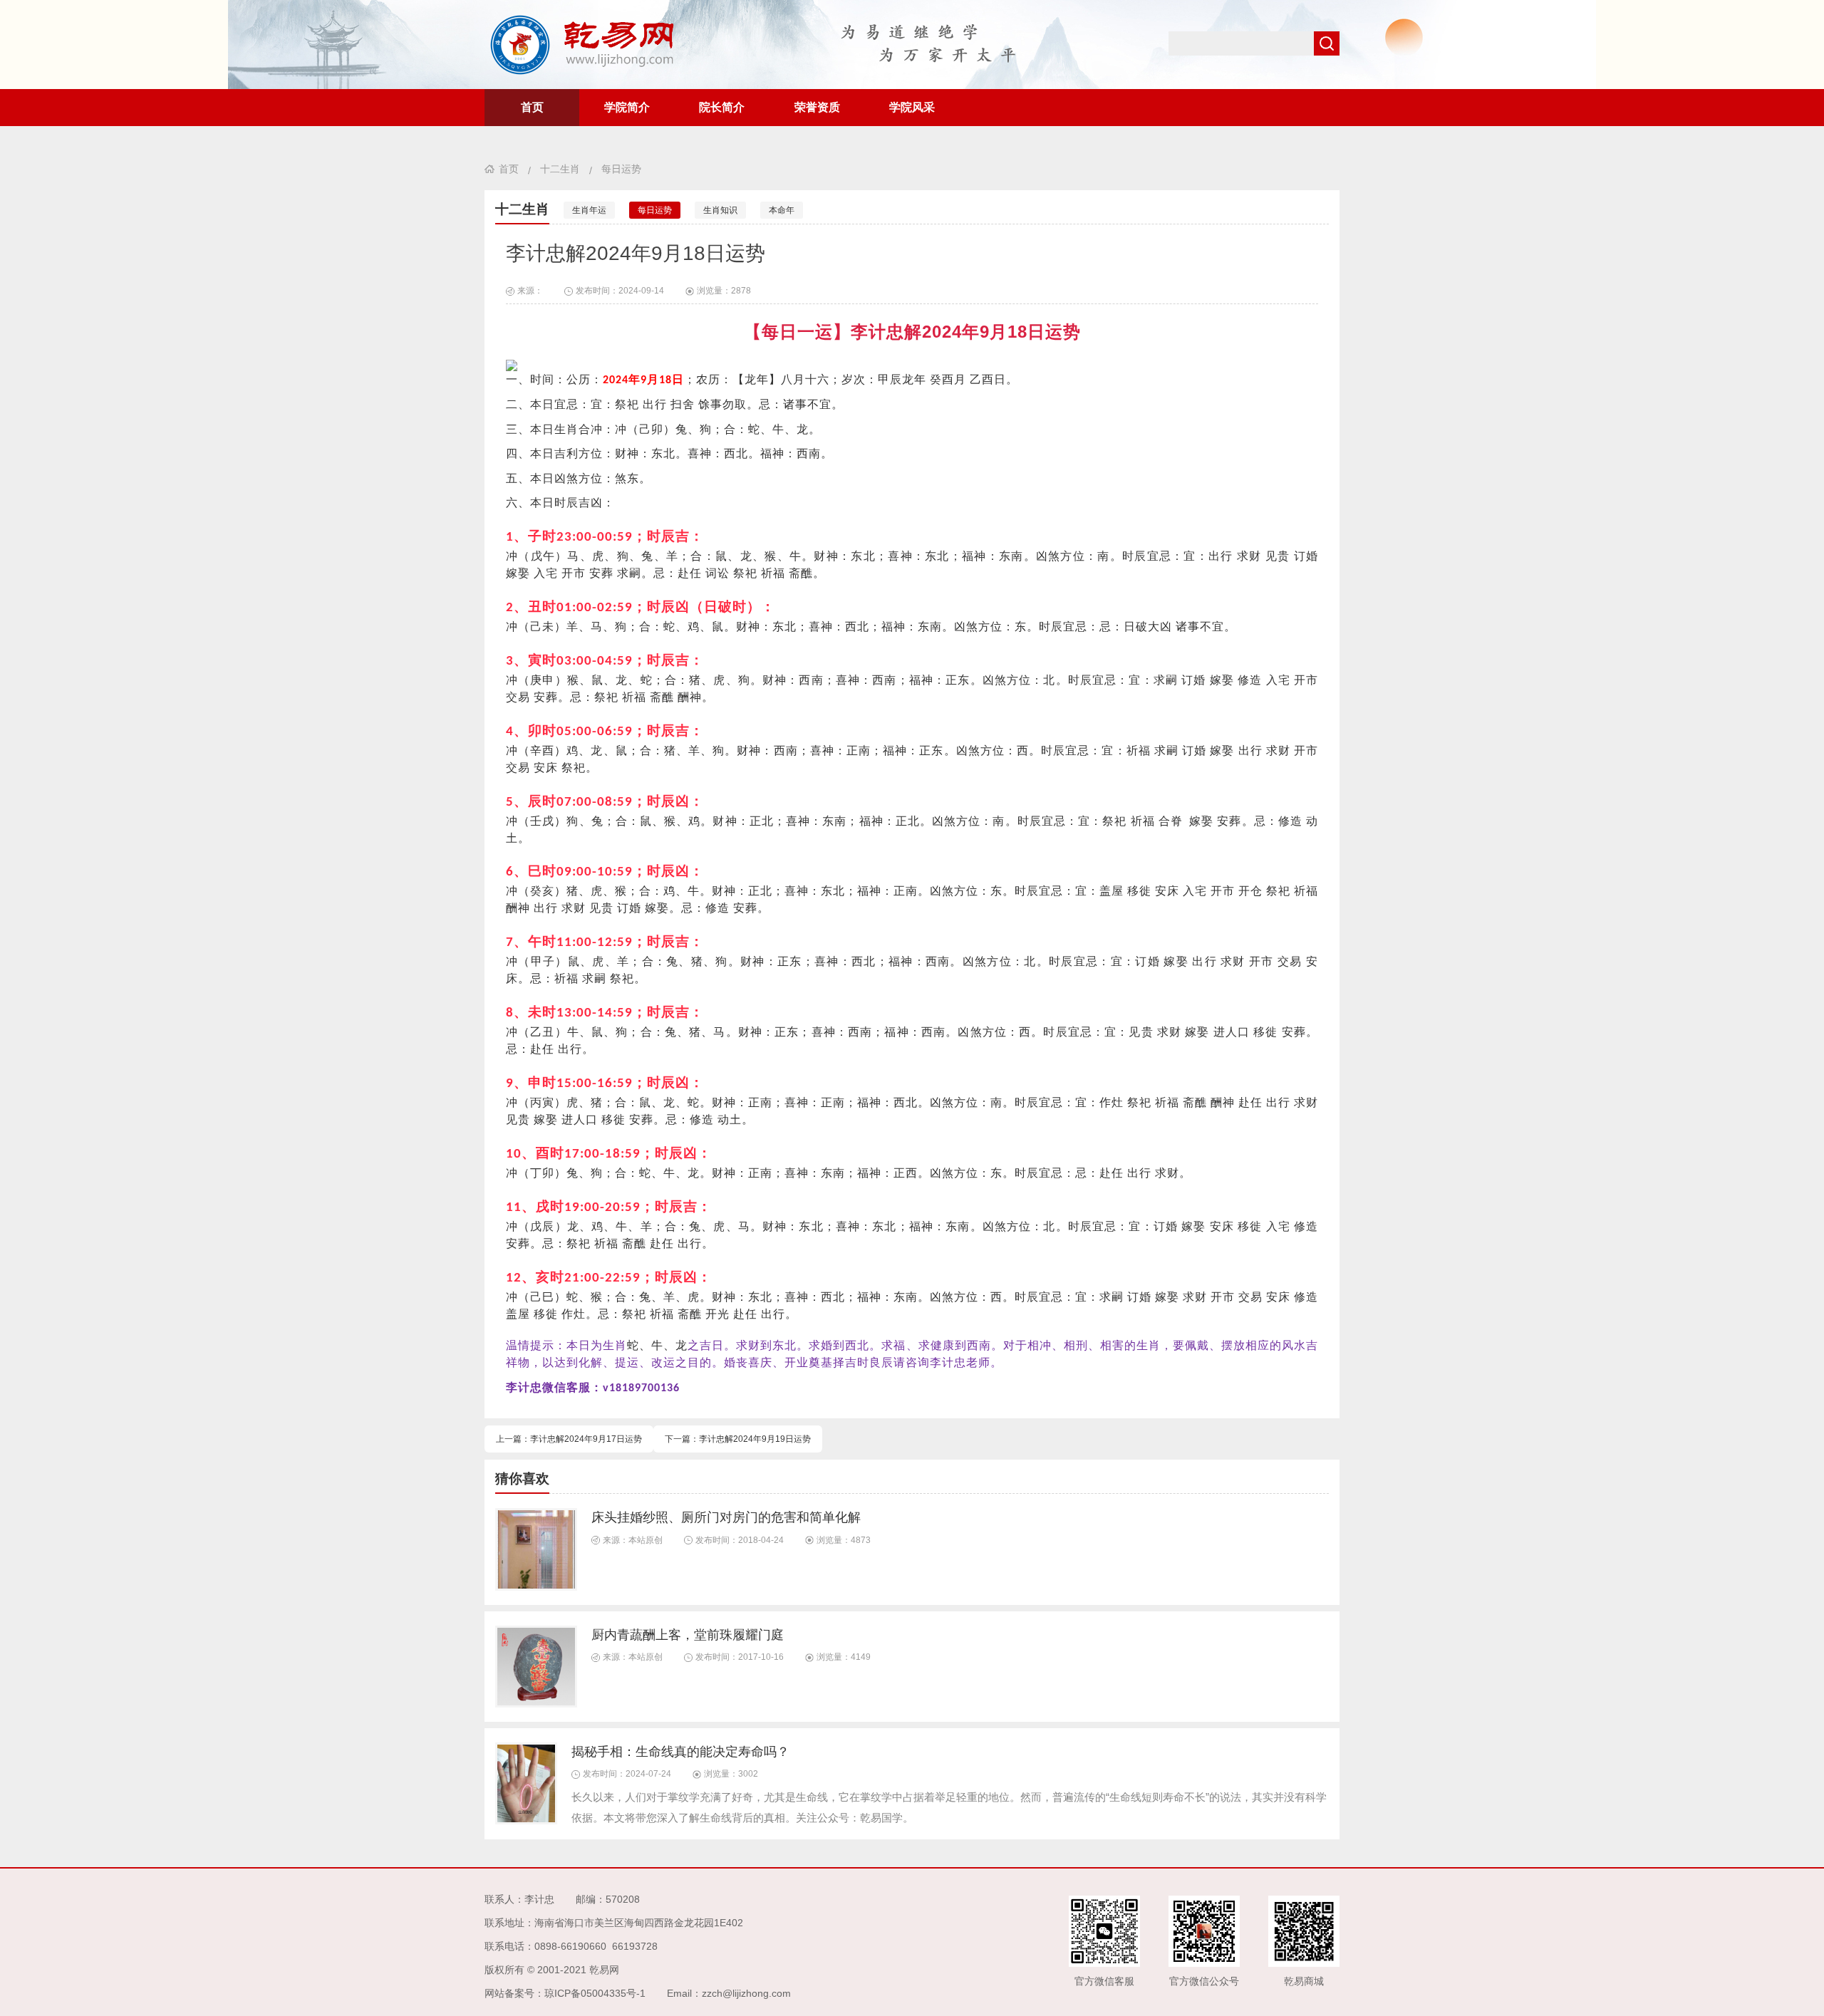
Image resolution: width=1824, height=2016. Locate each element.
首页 (532, 107)
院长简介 (722, 107)
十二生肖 (560, 169)
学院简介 (627, 107)
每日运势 (621, 169)
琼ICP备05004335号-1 (595, 1993)
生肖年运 (589, 210)
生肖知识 (720, 210)
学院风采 (912, 107)
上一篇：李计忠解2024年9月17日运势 (569, 1439)
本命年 (782, 210)
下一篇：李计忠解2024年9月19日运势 (738, 1439)
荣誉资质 (817, 107)
